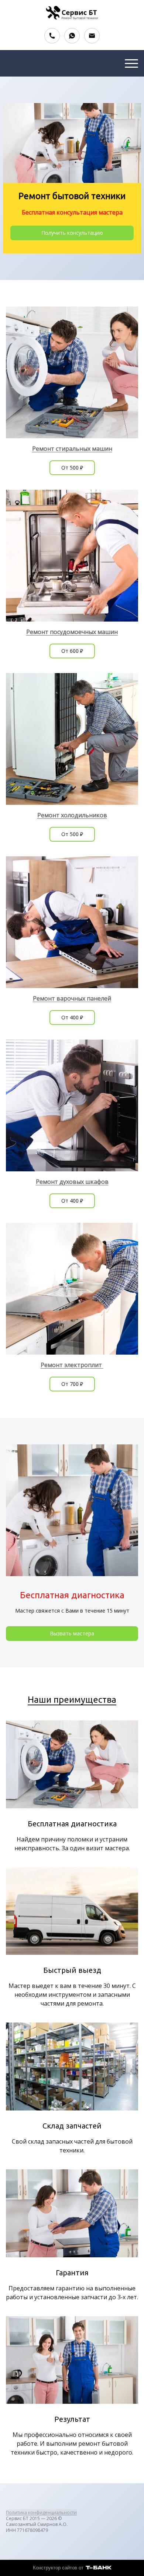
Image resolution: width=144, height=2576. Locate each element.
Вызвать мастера (72, 1633)
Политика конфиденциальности (41, 2513)
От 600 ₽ (72, 651)
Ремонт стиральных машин (72, 449)
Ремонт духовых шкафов (72, 1182)
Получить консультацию (72, 233)
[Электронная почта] (92, 36)
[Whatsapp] (72, 36)
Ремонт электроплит (72, 1365)
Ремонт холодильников (72, 815)
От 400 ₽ (72, 1017)
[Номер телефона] (52, 36)
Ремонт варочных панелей (72, 998)
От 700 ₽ (72, 1384)
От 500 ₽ (72, 468)
